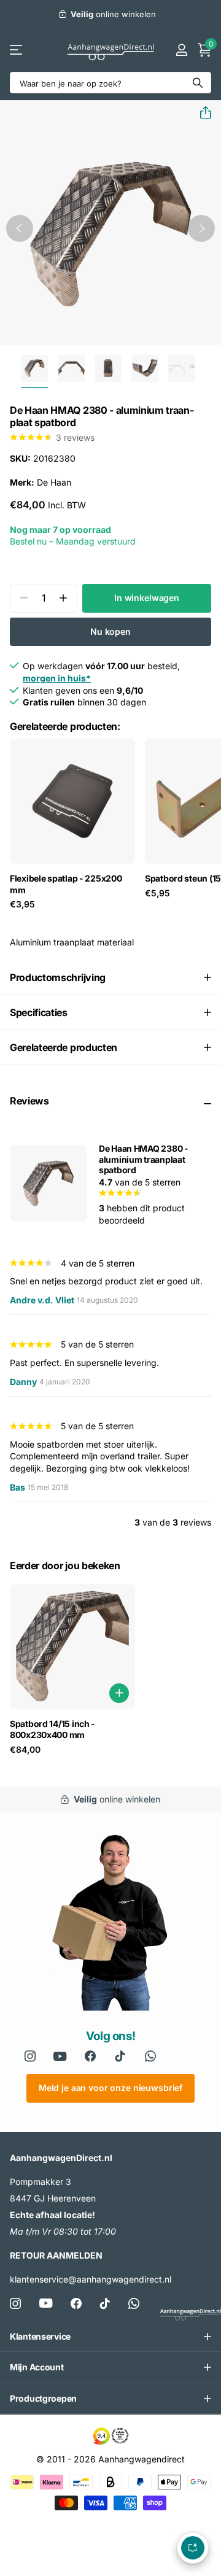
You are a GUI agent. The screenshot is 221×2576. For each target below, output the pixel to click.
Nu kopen (110, 631)
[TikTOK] (121, 2056)
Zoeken (198, 83)
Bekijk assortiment (17, 50)
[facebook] (90, 2056)
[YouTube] (60, 2056)
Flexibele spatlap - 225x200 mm (66, 884)
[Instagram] (30, 2056)
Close (110, 2337)
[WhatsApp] (151, 2056)
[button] (201, 113)
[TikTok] (105, 2303)
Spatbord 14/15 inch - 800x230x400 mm (52, 1729)
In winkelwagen (147, 598)
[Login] (181, 50)
